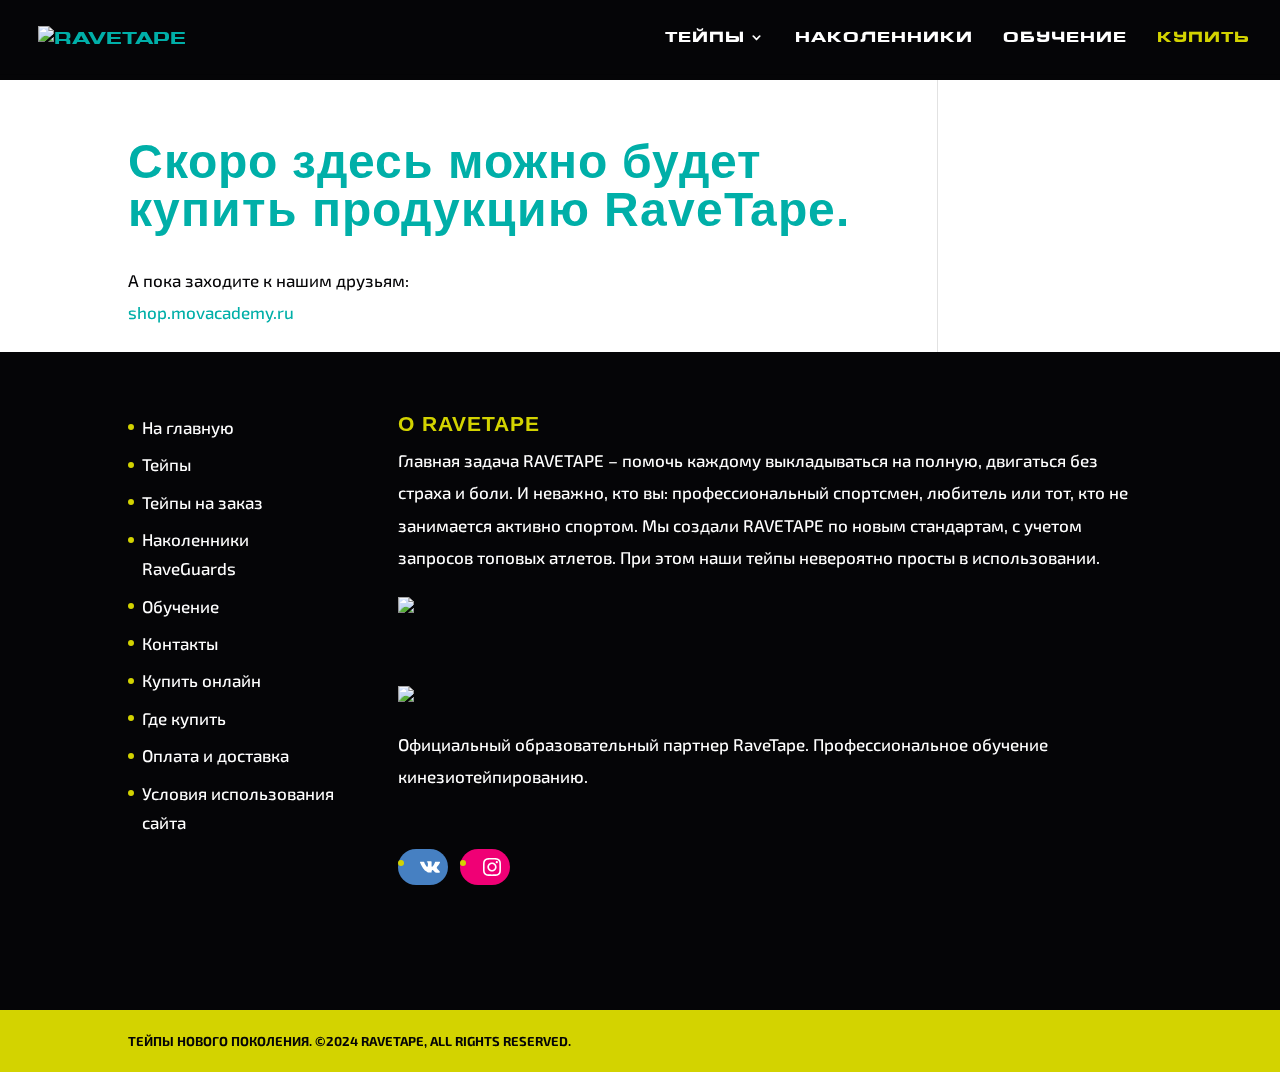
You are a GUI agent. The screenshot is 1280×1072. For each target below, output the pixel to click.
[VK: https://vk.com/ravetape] (430, 867)
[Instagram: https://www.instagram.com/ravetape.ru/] (492, 867)
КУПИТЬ (1203, 38)
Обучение (1065, 38)
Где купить (184, 718)
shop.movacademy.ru (211, 312)
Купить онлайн (201, 680)
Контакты (180, 643)
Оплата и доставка (215, 755)
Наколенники (884, 38)
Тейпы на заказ (202, 502)
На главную (188, 427)
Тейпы (705, 38)
